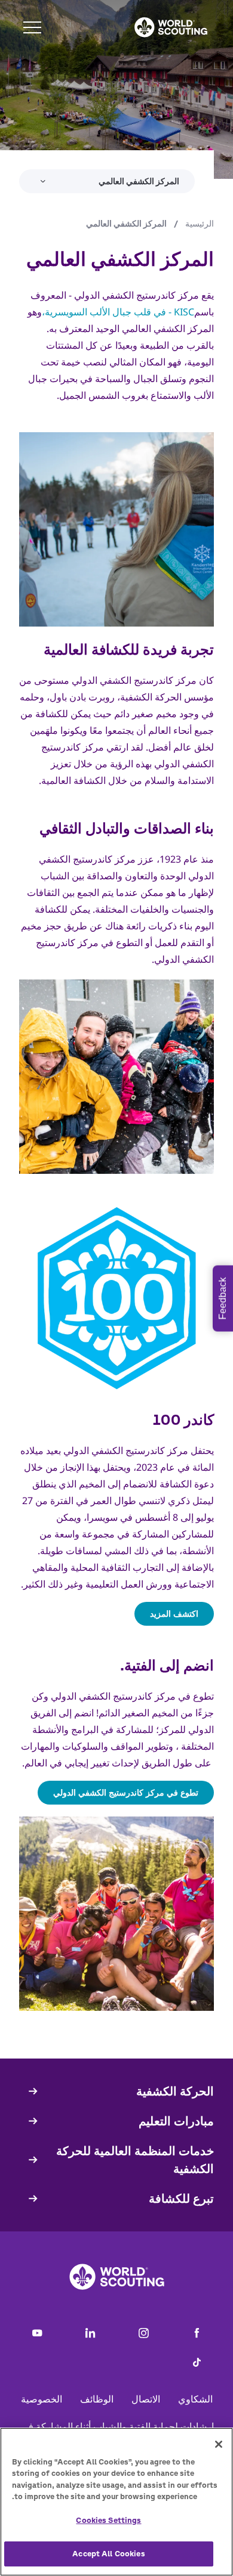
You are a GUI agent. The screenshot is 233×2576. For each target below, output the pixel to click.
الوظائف (97, 2399)
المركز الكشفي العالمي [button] (139, 181)
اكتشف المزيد (174, 1614)
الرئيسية (200, 224)
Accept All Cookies (108, 2554)
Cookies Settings (108, 2520)
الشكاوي (195, 2399)
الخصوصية (42, 2399)
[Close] (219, 2444)
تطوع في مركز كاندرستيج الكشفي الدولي (126, 1792)
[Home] (171, 27)
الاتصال (146, 2399)
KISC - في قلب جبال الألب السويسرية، (118, 312)
